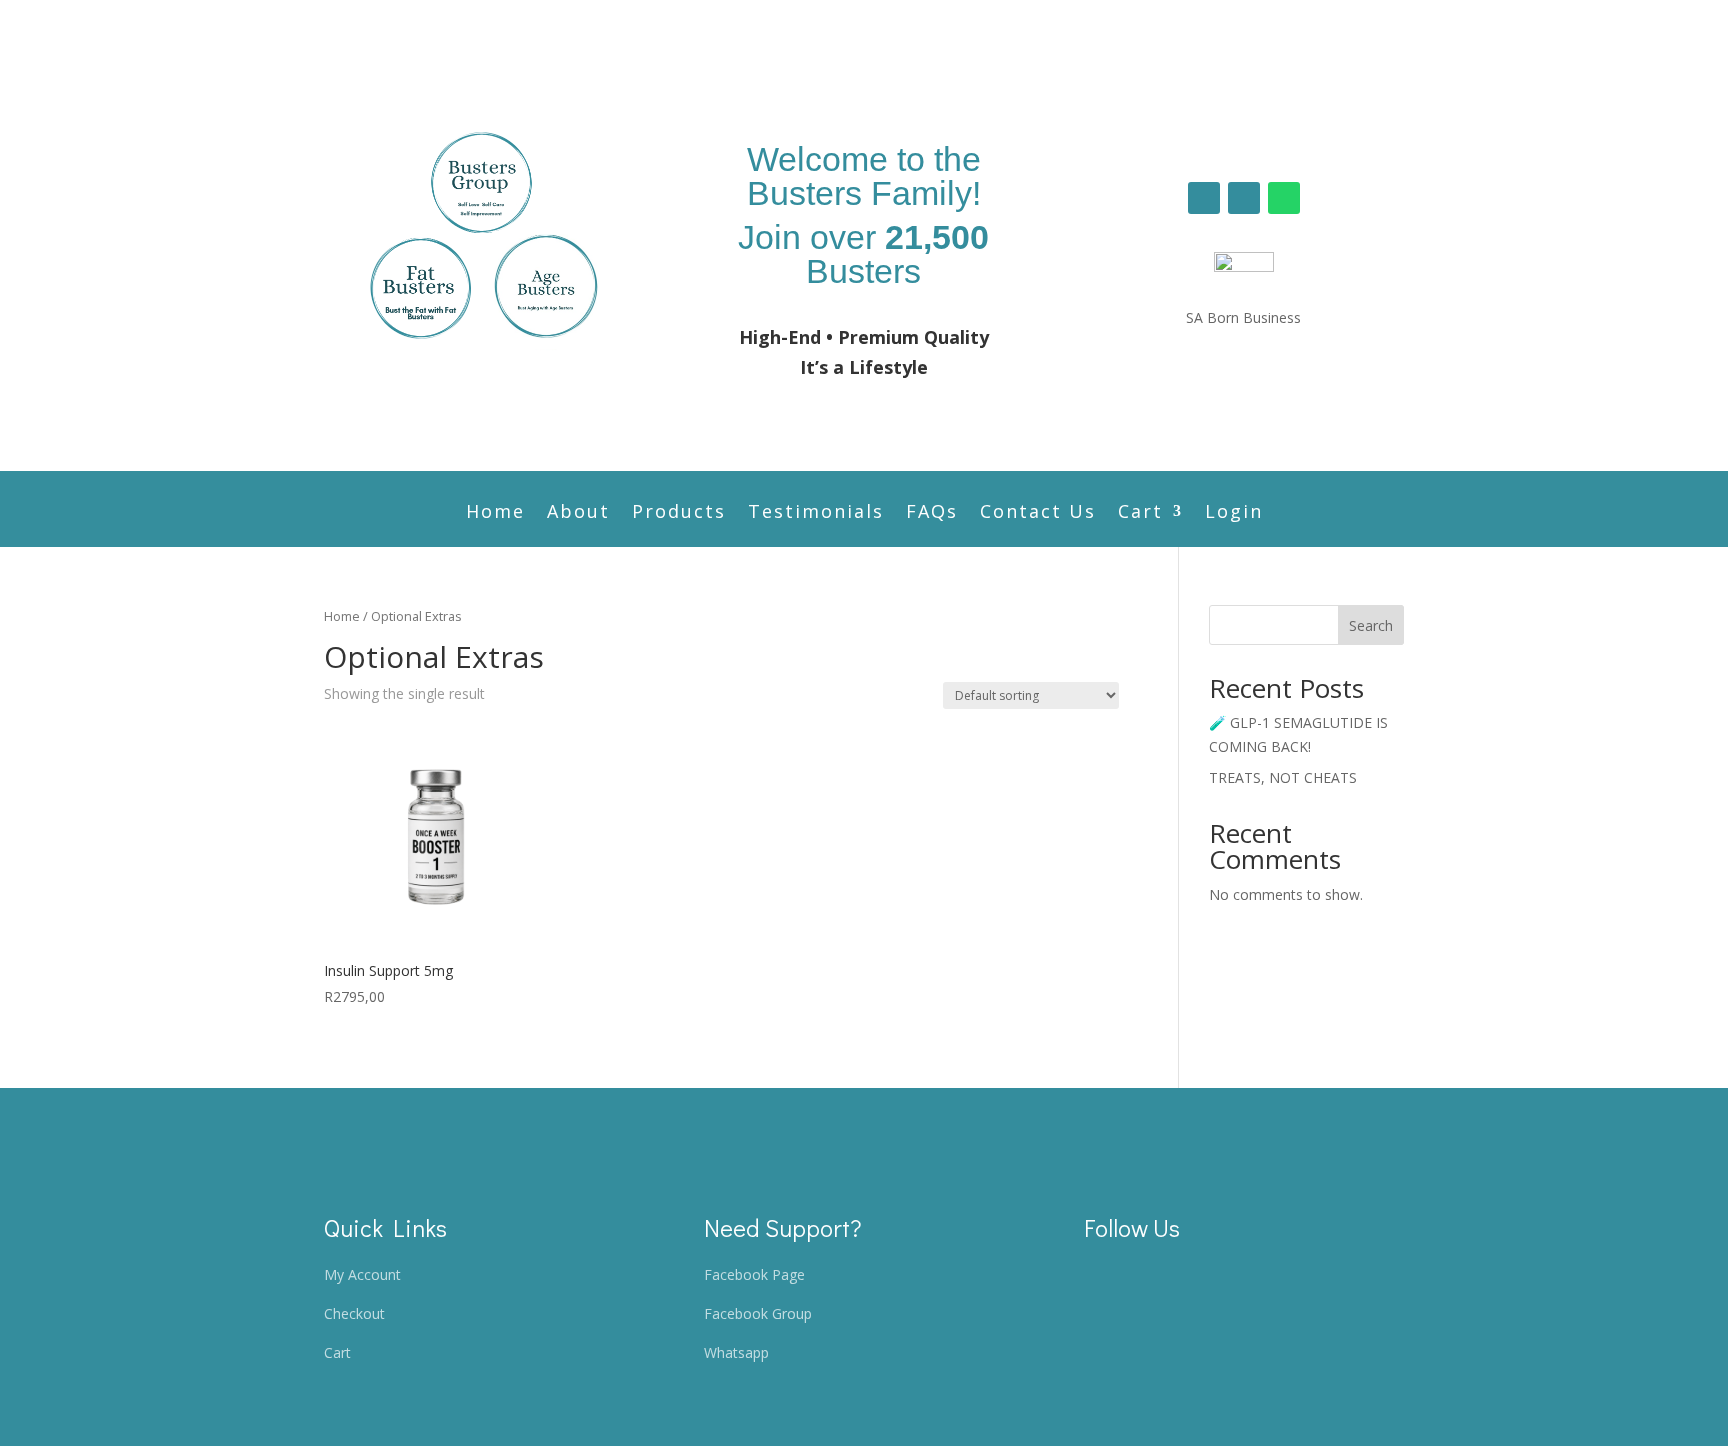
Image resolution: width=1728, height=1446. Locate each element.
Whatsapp (736, 1352)
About (578, 513)
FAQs (932, 513)
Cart (1140, 513)
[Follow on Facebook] (1204, 198)
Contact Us (1038, 513)
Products (679, 513)
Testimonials (816, 513)
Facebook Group (758, 1313)
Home (495, 513)
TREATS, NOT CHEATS (1283, 777)
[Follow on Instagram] (1244, 198)
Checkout (354, 1313)
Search (1371, 625)
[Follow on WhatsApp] (1284, 198)
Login (1234, 513)
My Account (362, 1274)
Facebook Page (754, 1274)
